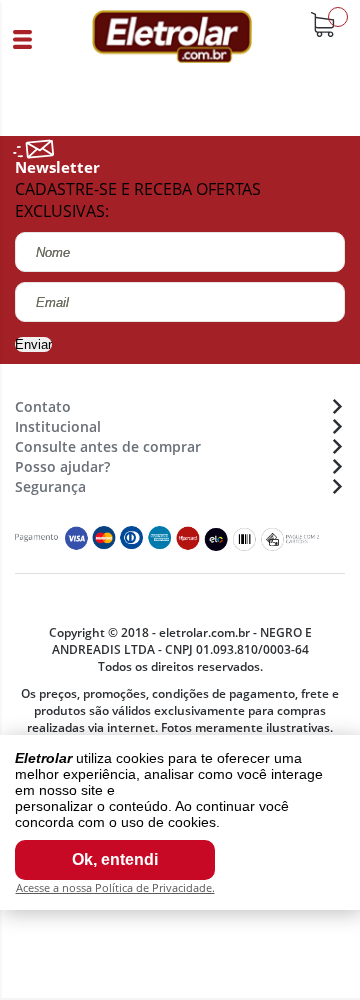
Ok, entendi (115, 859)
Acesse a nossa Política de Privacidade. (115, 887)
